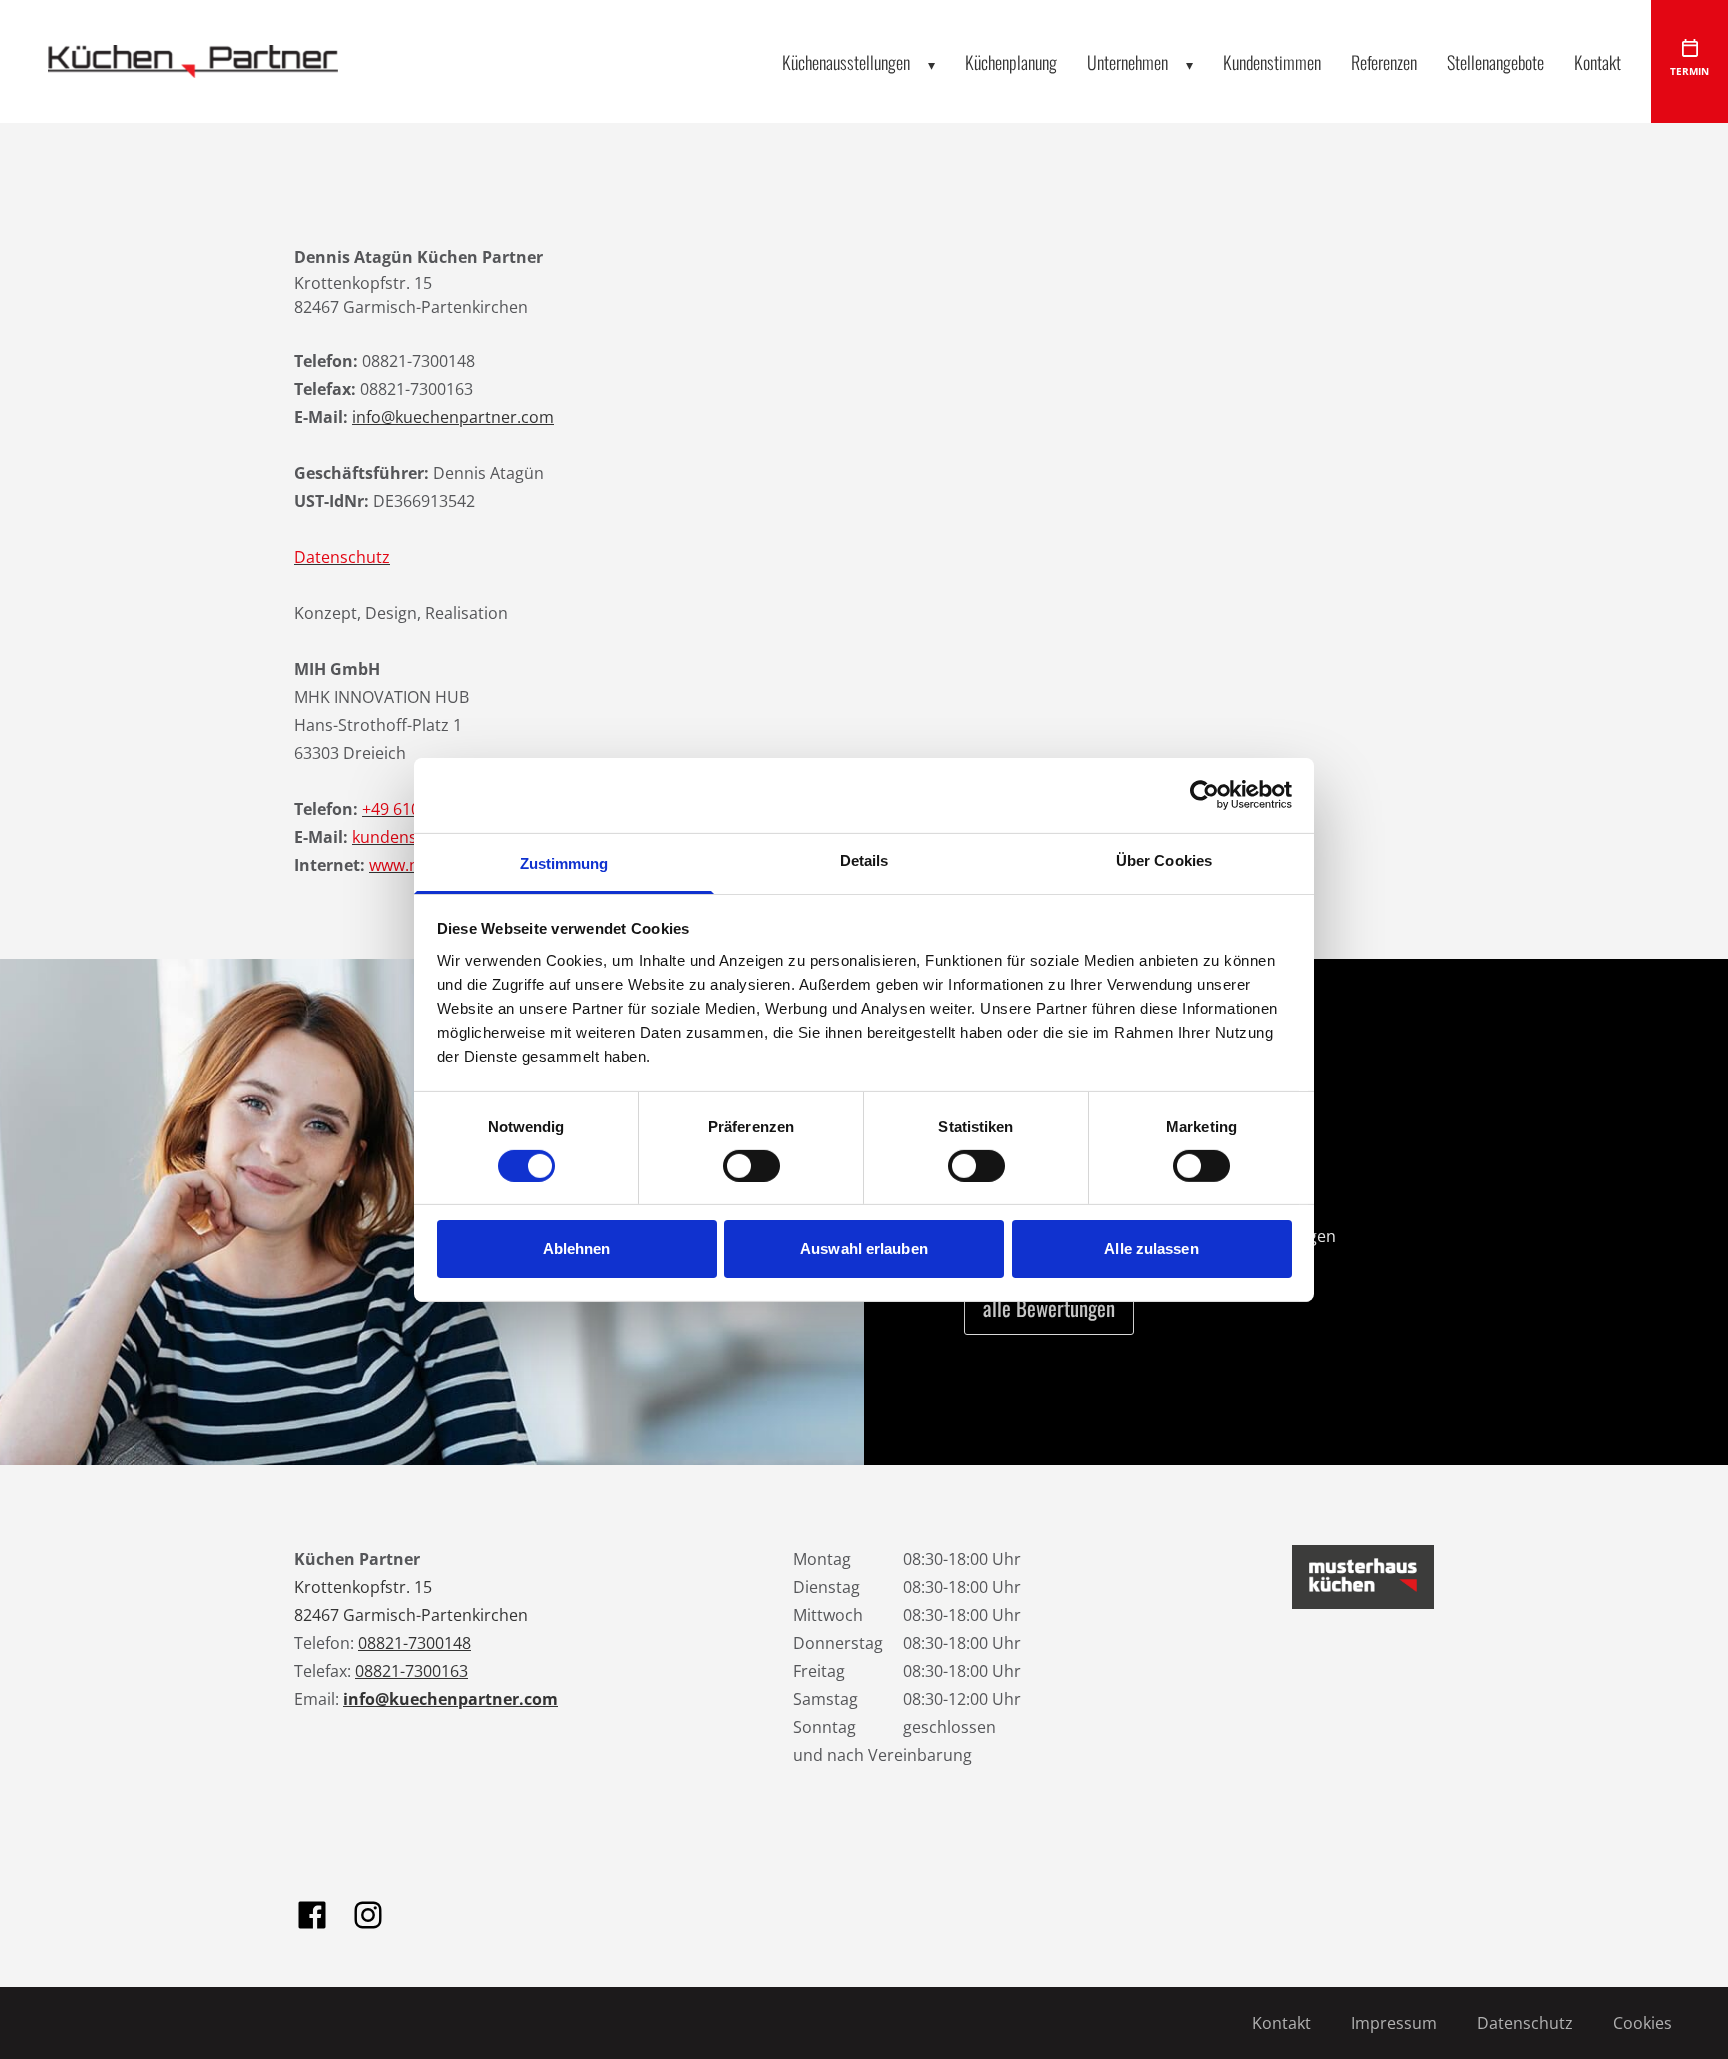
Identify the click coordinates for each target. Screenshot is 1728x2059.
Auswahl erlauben (864, 1248)
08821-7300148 (414, 1643)
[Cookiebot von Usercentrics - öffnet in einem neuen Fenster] (1204, 795)
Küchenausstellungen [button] (846, 62)
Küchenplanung (1011, 62)
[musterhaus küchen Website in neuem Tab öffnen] (1363, 1577)
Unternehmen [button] (1127, 62)
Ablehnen (577, 1248)
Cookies (1642, 2023)
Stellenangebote (1495, 62)
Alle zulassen (1151, 1248)
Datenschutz (1525, 2023)
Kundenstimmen (1272, 62)
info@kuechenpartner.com (453, 417)
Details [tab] (864, 859)
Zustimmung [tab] (564, 862)
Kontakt (1597, 62)
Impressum (1394, 2023)
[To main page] (193, 61)
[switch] (751, 1166)
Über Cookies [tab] (1164, 859)
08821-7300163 (411, 1671)
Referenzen (1384, 62)
